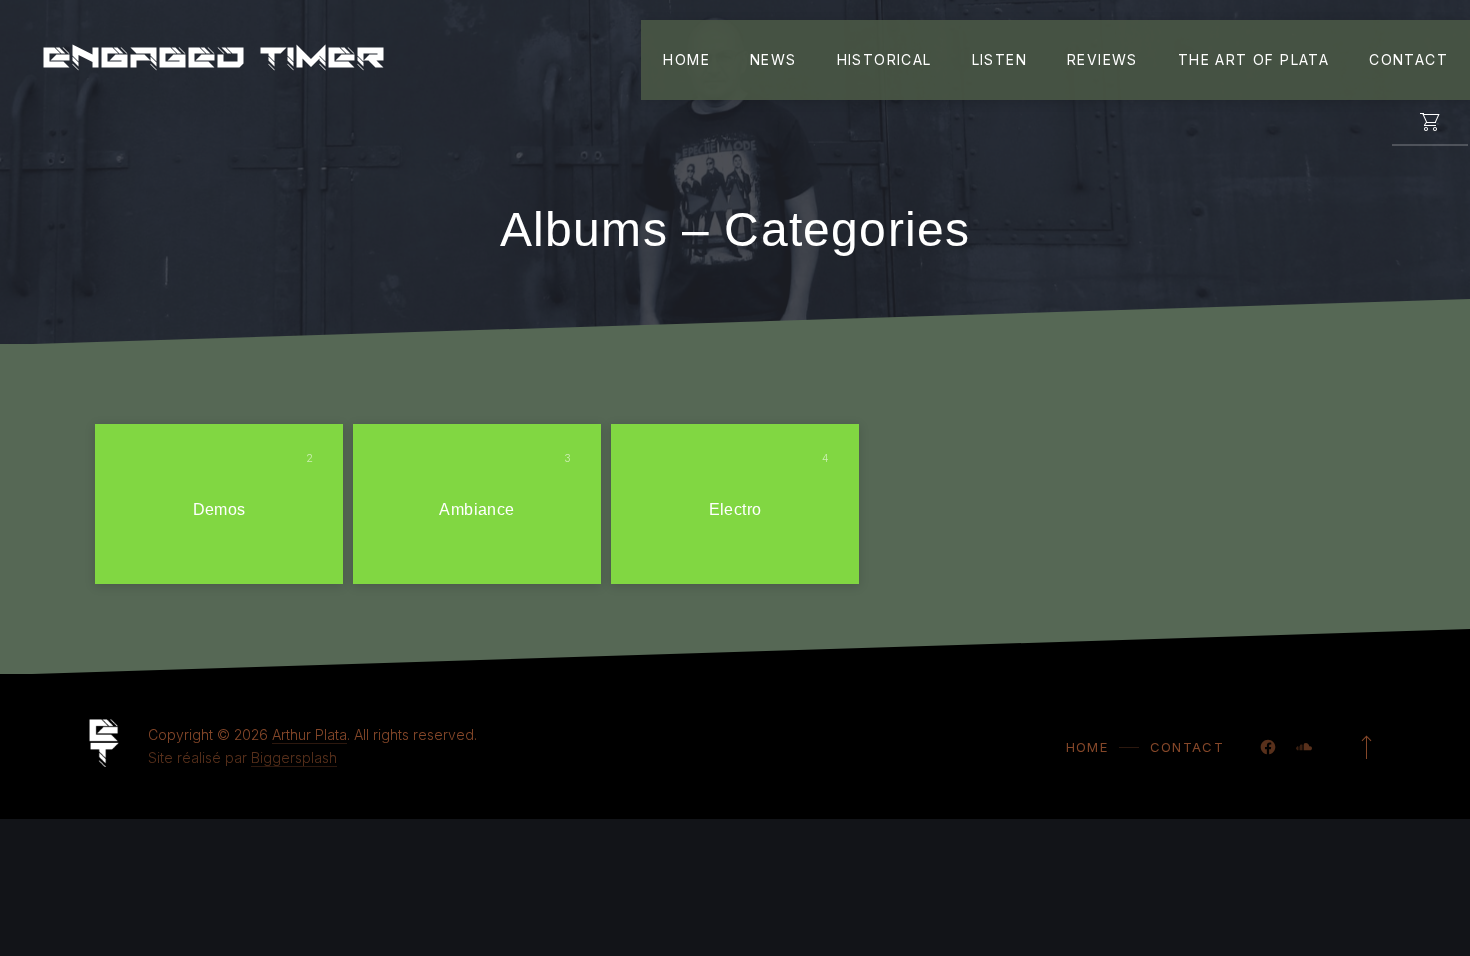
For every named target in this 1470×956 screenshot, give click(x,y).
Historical (884, 59)
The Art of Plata (1253, 59)
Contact (1408, 59)
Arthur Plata (309, 734)
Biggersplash (294, 757)
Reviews (1102, 59)
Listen (999, 59)
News (773, 59)
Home (686, 59)
